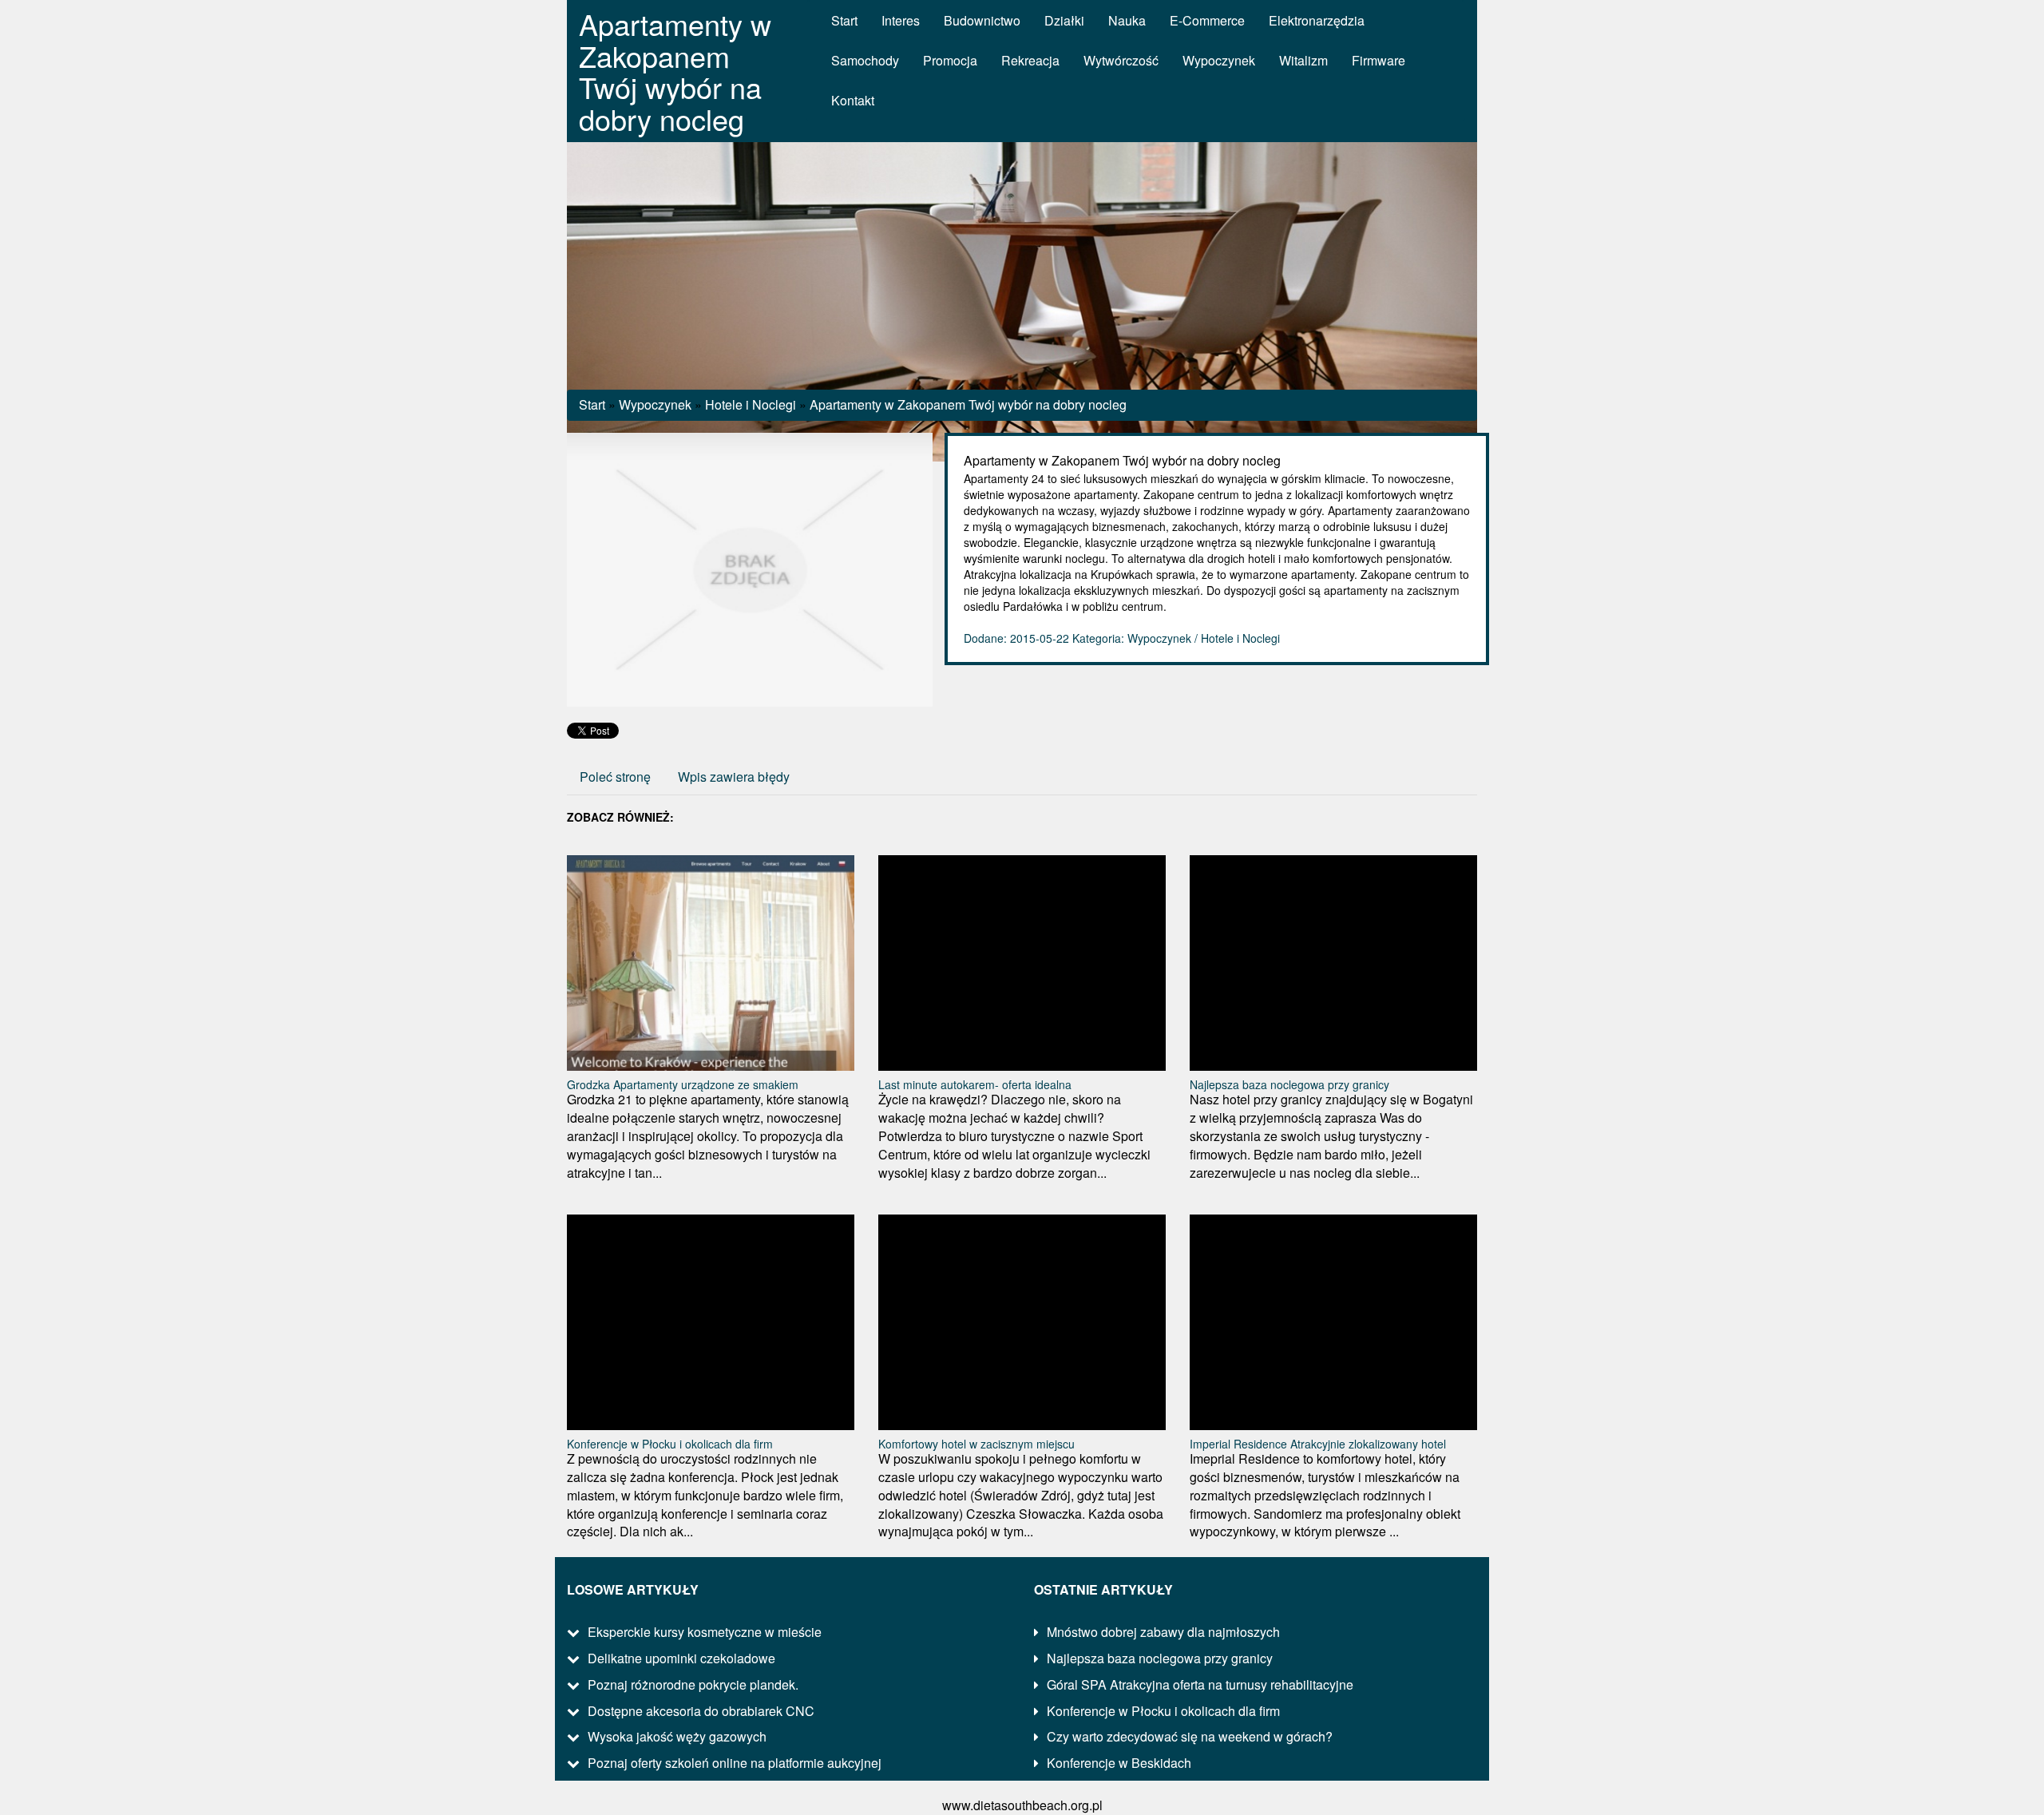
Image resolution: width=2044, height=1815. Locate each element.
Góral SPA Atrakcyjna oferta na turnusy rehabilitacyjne (1200, 1684)
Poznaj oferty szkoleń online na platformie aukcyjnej (735, 1763)
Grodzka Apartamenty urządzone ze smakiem (683, 1084)
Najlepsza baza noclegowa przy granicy (1289, 1084)
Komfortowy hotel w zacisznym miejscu (976, 1444)
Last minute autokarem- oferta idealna (975, 1084)
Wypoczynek (655, 404)
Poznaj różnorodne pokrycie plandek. (693, 1684)
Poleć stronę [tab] (615, 777)
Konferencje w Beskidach (1119, 1763)
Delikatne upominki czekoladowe (681, 1658)
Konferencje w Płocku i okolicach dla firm (670, 1444)
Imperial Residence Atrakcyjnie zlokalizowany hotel (1318, 1444)
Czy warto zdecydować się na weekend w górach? (1190, 1736)
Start (592, 404)
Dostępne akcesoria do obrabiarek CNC (701, 1711)
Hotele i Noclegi (751, 404)
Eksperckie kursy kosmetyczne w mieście (705, 1632)
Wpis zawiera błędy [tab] (734, 777)
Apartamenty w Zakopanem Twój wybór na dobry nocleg (968, 404)
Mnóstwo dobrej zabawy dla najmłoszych (1163, 1632)
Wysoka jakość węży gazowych (677, 1736)
